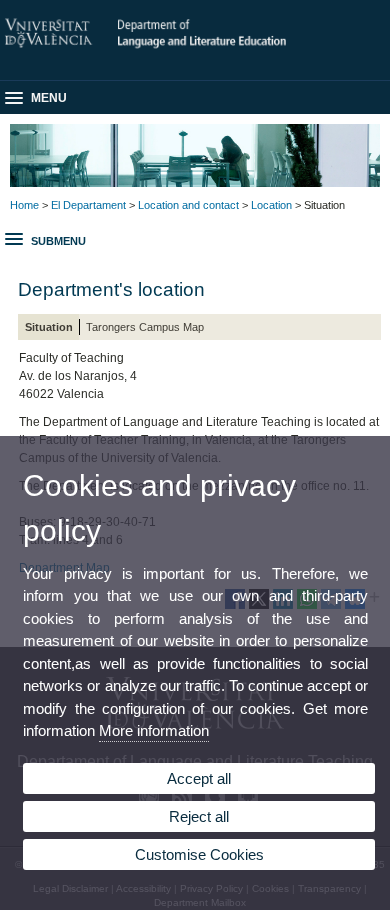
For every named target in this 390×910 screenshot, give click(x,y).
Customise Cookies (199, 854)
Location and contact (188, 205)
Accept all (199, 778)
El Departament (88, 205)
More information (154, 730)
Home (24, 205)
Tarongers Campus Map (145, 327)
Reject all (199, 816)
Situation (49, 327)
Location (271, 205)
